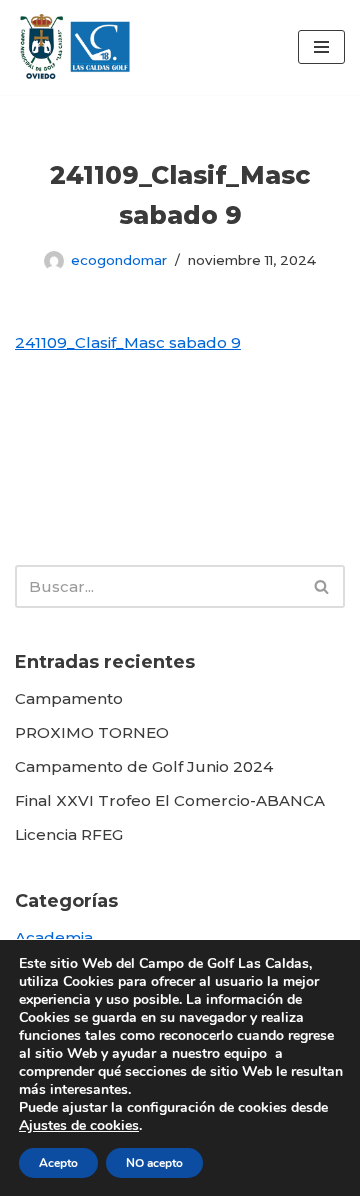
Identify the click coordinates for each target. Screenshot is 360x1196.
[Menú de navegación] (321, 47)
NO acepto (154, 1163)
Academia (54, 937)
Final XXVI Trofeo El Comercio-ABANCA (170, 800)
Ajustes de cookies (79, 1126)
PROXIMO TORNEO (92, 732)
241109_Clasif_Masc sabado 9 (128, 342)
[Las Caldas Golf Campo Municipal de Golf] (75, 47)
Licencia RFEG (69, 834)
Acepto (58, 1163)
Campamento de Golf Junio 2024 (144, 766)
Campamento (69, 698)
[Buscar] (322, 586)
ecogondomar (119, 260)
